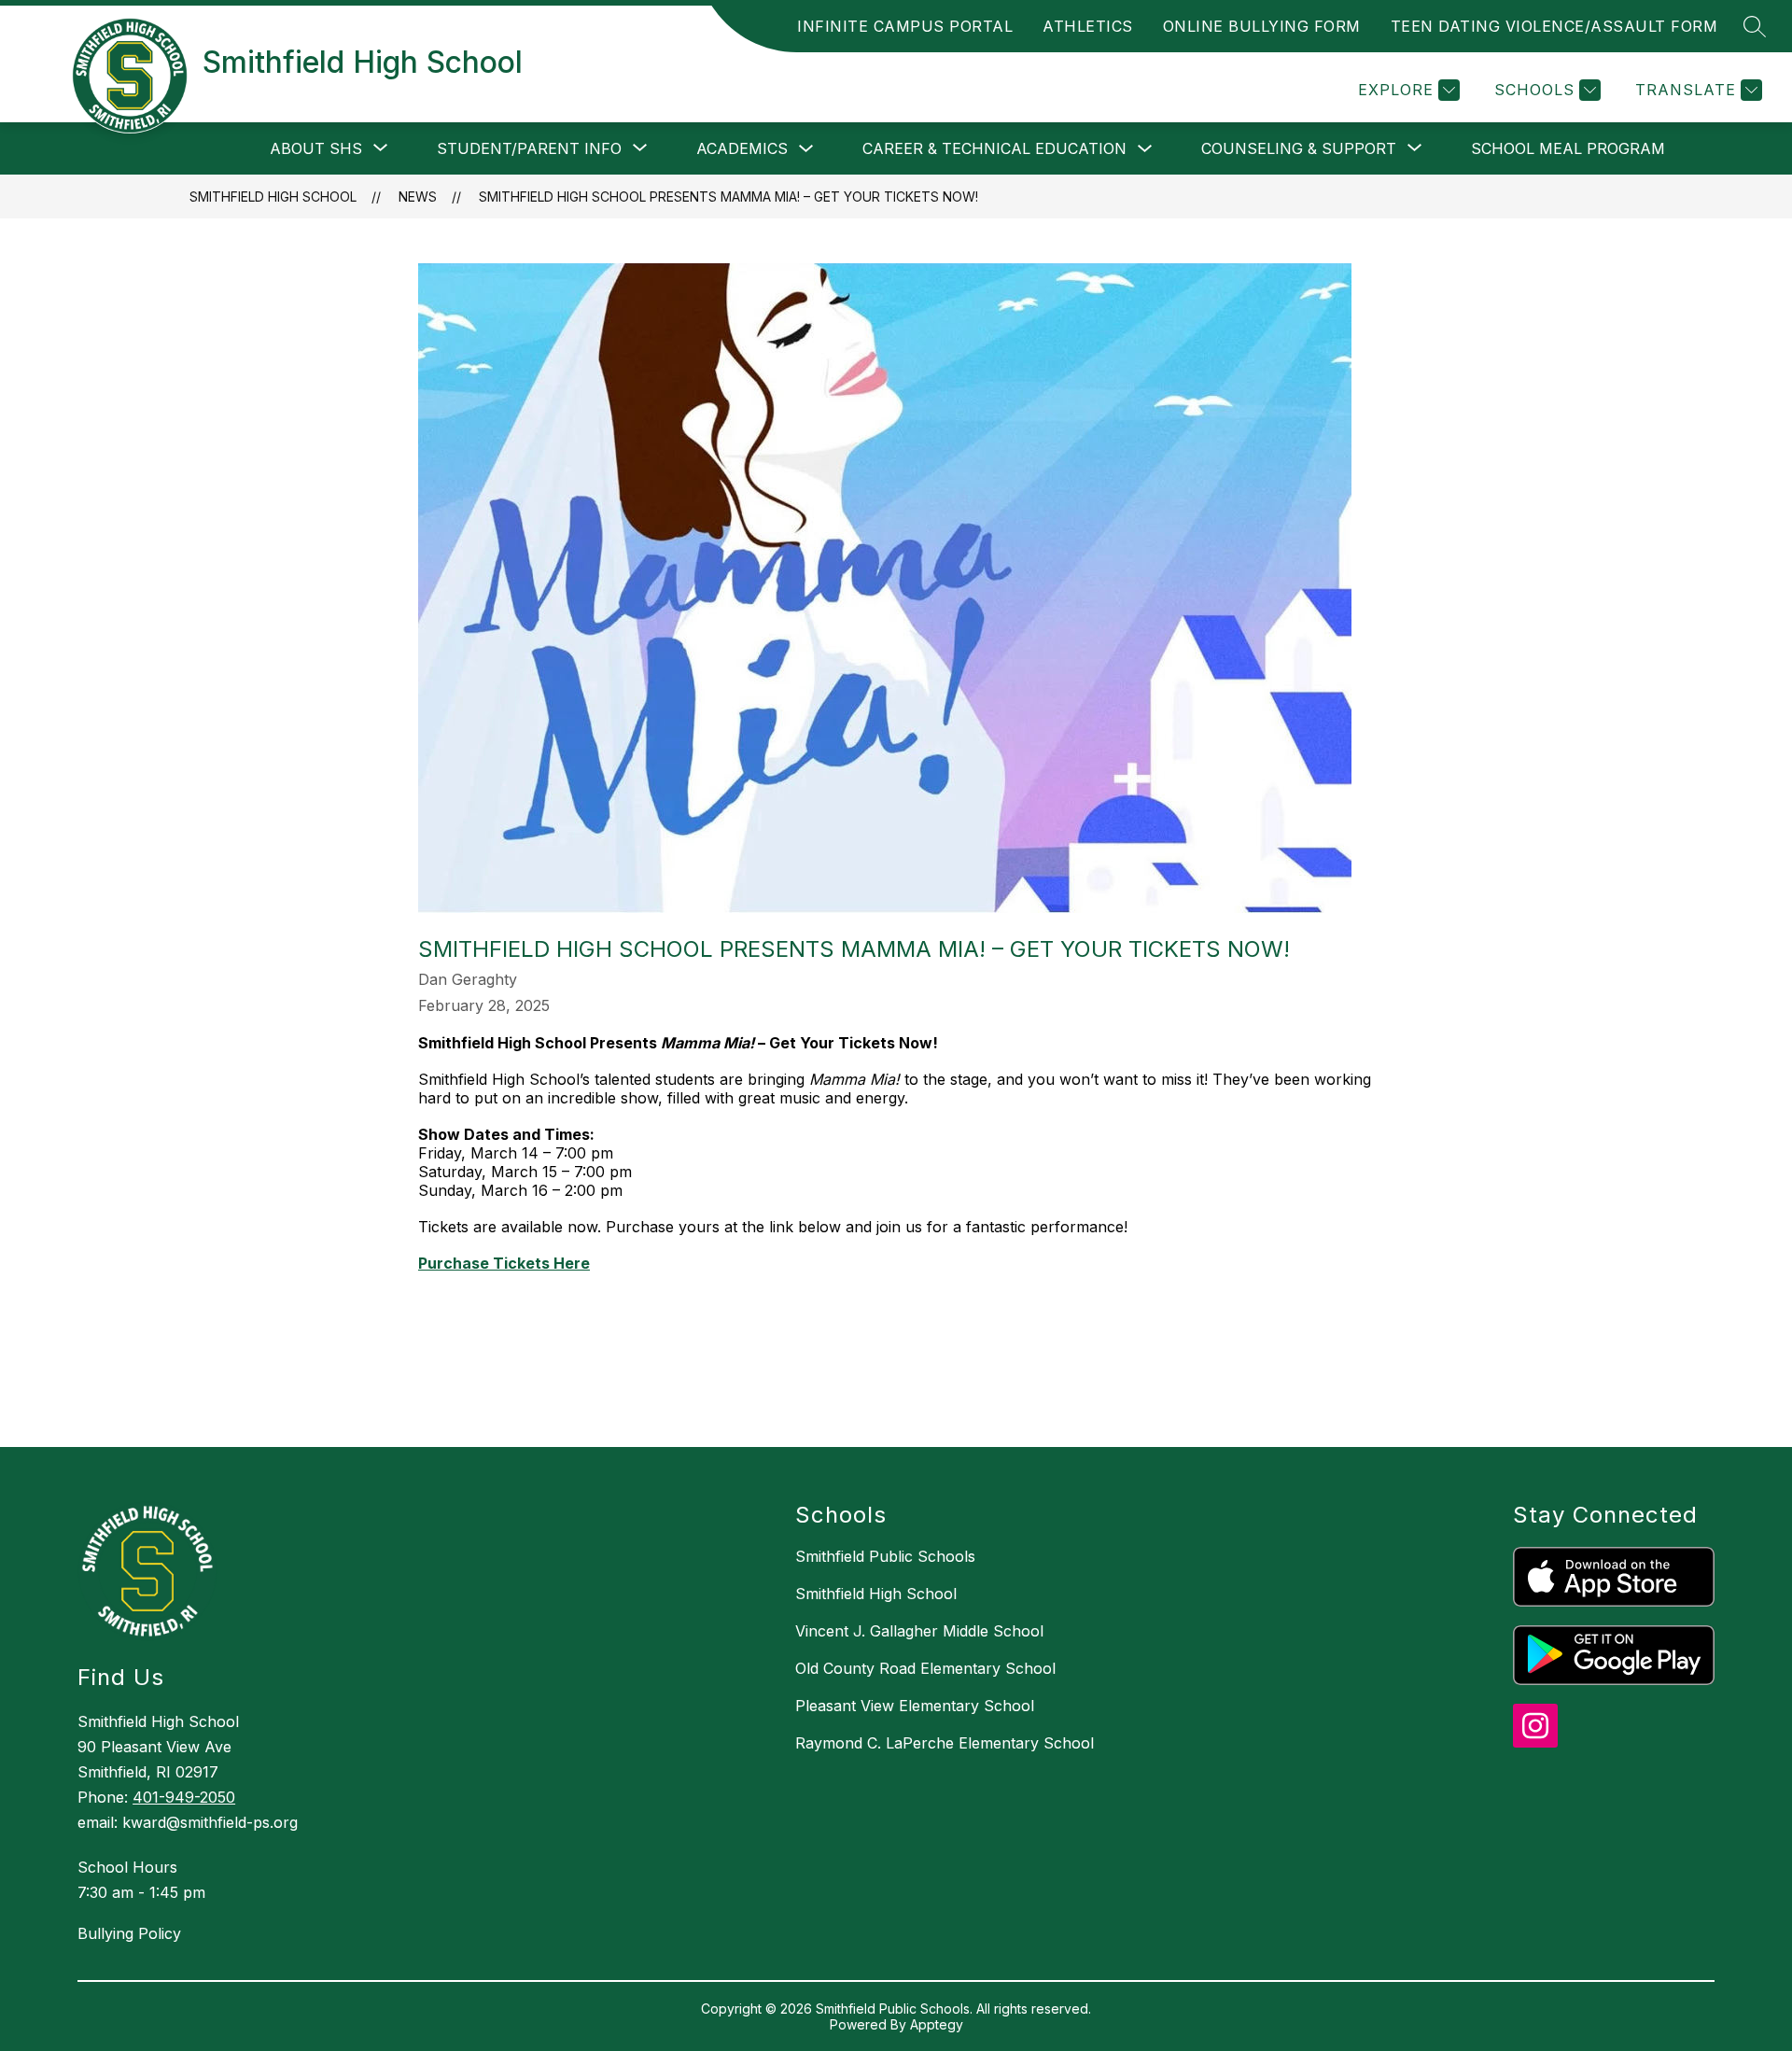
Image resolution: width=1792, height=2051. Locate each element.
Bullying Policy (129, 1933)
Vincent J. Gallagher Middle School (919, 1631)
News (418, 197)
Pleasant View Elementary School (915, 1706)
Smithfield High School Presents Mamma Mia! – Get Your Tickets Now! (728, 197)
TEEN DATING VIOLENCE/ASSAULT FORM (1554, 26)
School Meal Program (1568, 148)
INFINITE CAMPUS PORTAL (905, 26)
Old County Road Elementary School (925, 1668)
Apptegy (937, 2024)
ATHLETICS (1088, 26)
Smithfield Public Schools (885, 1556)
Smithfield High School (273, 197)
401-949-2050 (184, 1797)
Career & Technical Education (994, 148)
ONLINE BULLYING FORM (1262, 26)
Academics (742, 148)
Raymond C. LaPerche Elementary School (945, 1743)
